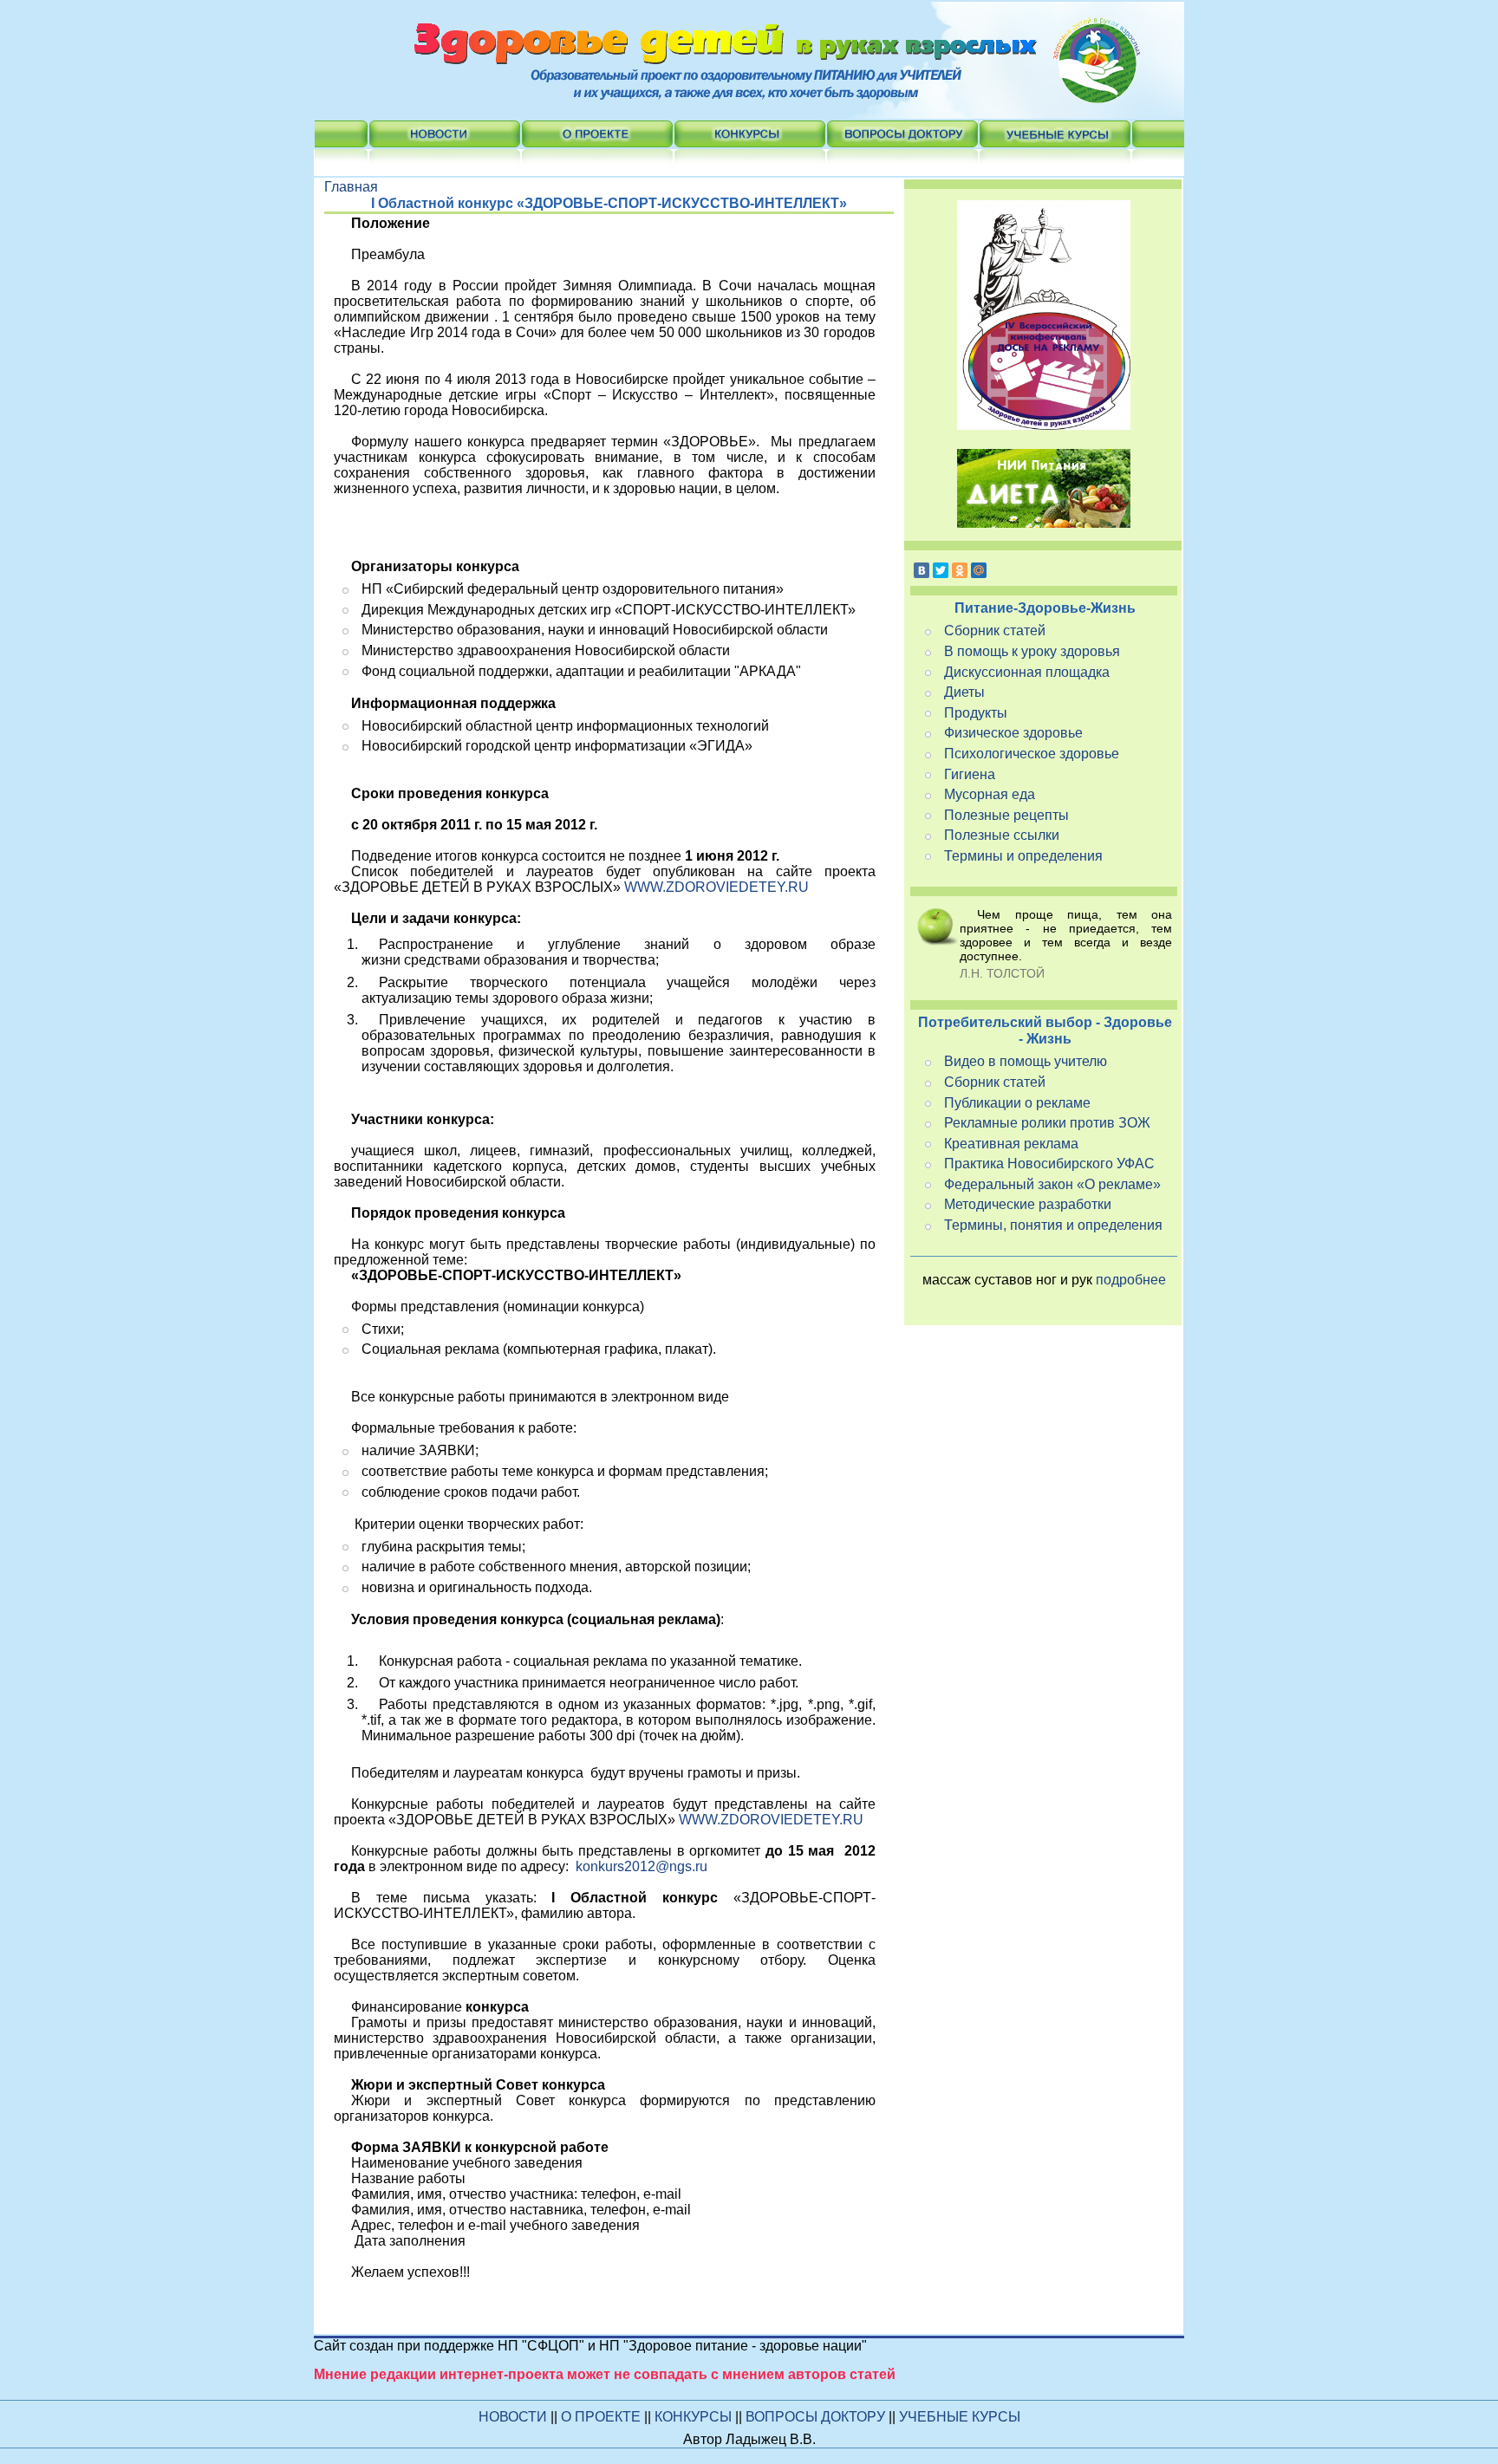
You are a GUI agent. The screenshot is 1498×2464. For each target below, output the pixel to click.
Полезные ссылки (1002, 835)
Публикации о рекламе (1017, 1103)
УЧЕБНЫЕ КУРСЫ (960, 2417)
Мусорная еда (990, 794)
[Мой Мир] (979, 570)
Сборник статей (995, 631)
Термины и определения (1023, 856)
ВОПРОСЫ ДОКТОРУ (817, 2417)
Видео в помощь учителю (1026, 1061)
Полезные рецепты (1006, 815)
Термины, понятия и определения (1053, 1225)
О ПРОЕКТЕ (602, 2417)
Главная (351, 187)
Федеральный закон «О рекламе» (1052, 1184)
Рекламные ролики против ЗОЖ (1047, 1123)
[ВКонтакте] (922, 570)
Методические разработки (1028, 1204)
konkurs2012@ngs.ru (642, 1866)
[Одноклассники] (960, 570)
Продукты (976, 713)
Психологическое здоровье (1032, 754)
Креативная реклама (1011, 1144)
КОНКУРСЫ (695, 2417)
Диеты (964, 692)
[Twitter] (941, 570)
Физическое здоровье (1013, 733)
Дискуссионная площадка (1027, 672)
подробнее (1131, 1280)
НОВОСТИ (513, 2417)
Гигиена (970, 774)
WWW (716, 887)
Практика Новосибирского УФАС (1049, 1164)
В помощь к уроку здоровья (1032, 651)
